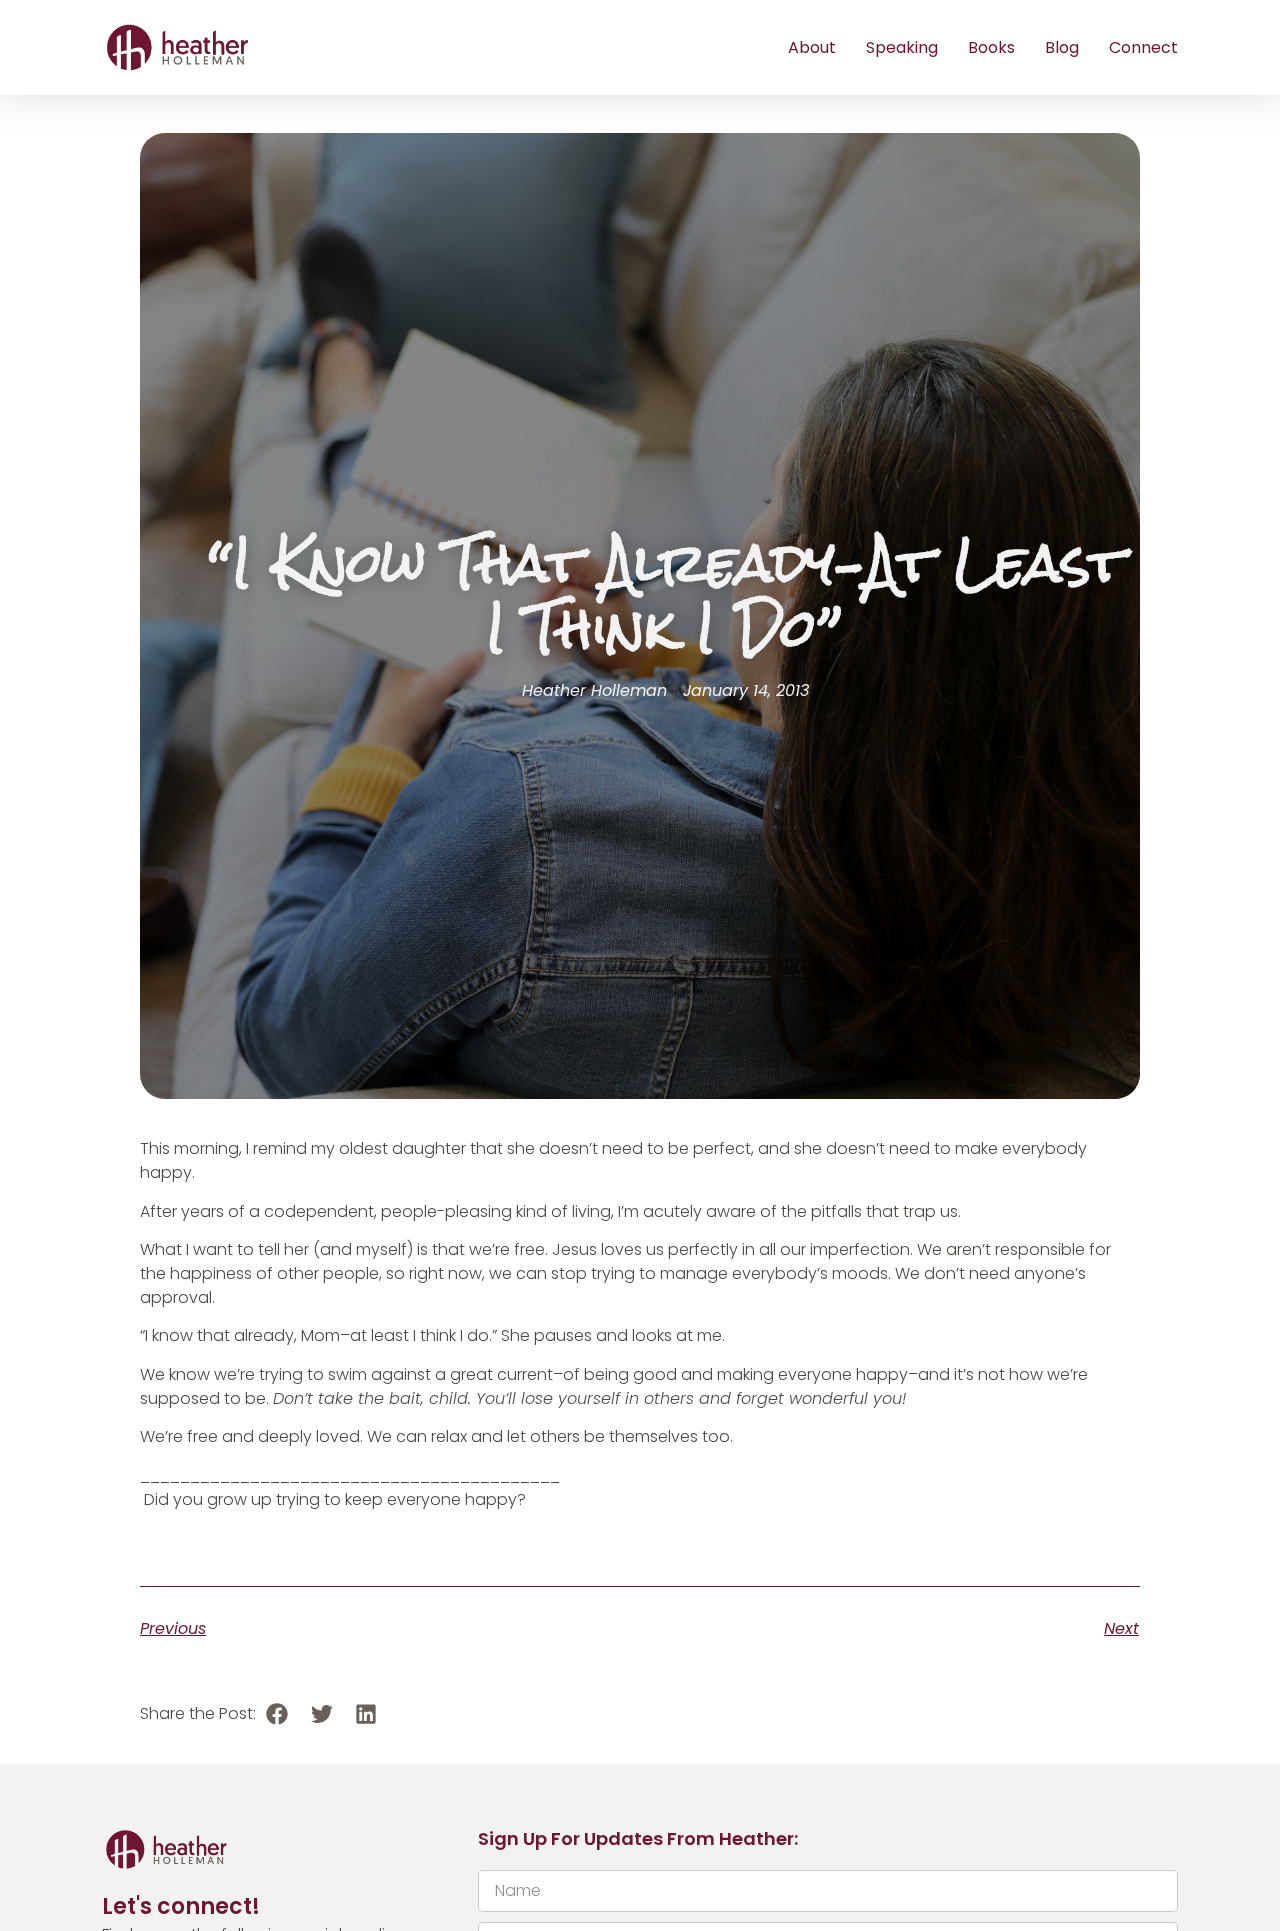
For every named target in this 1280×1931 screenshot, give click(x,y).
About (812, 47)
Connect (1143, 47)
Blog (1062, 47)
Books (991, 47)
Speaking (902, 47)
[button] (277, 1713)
